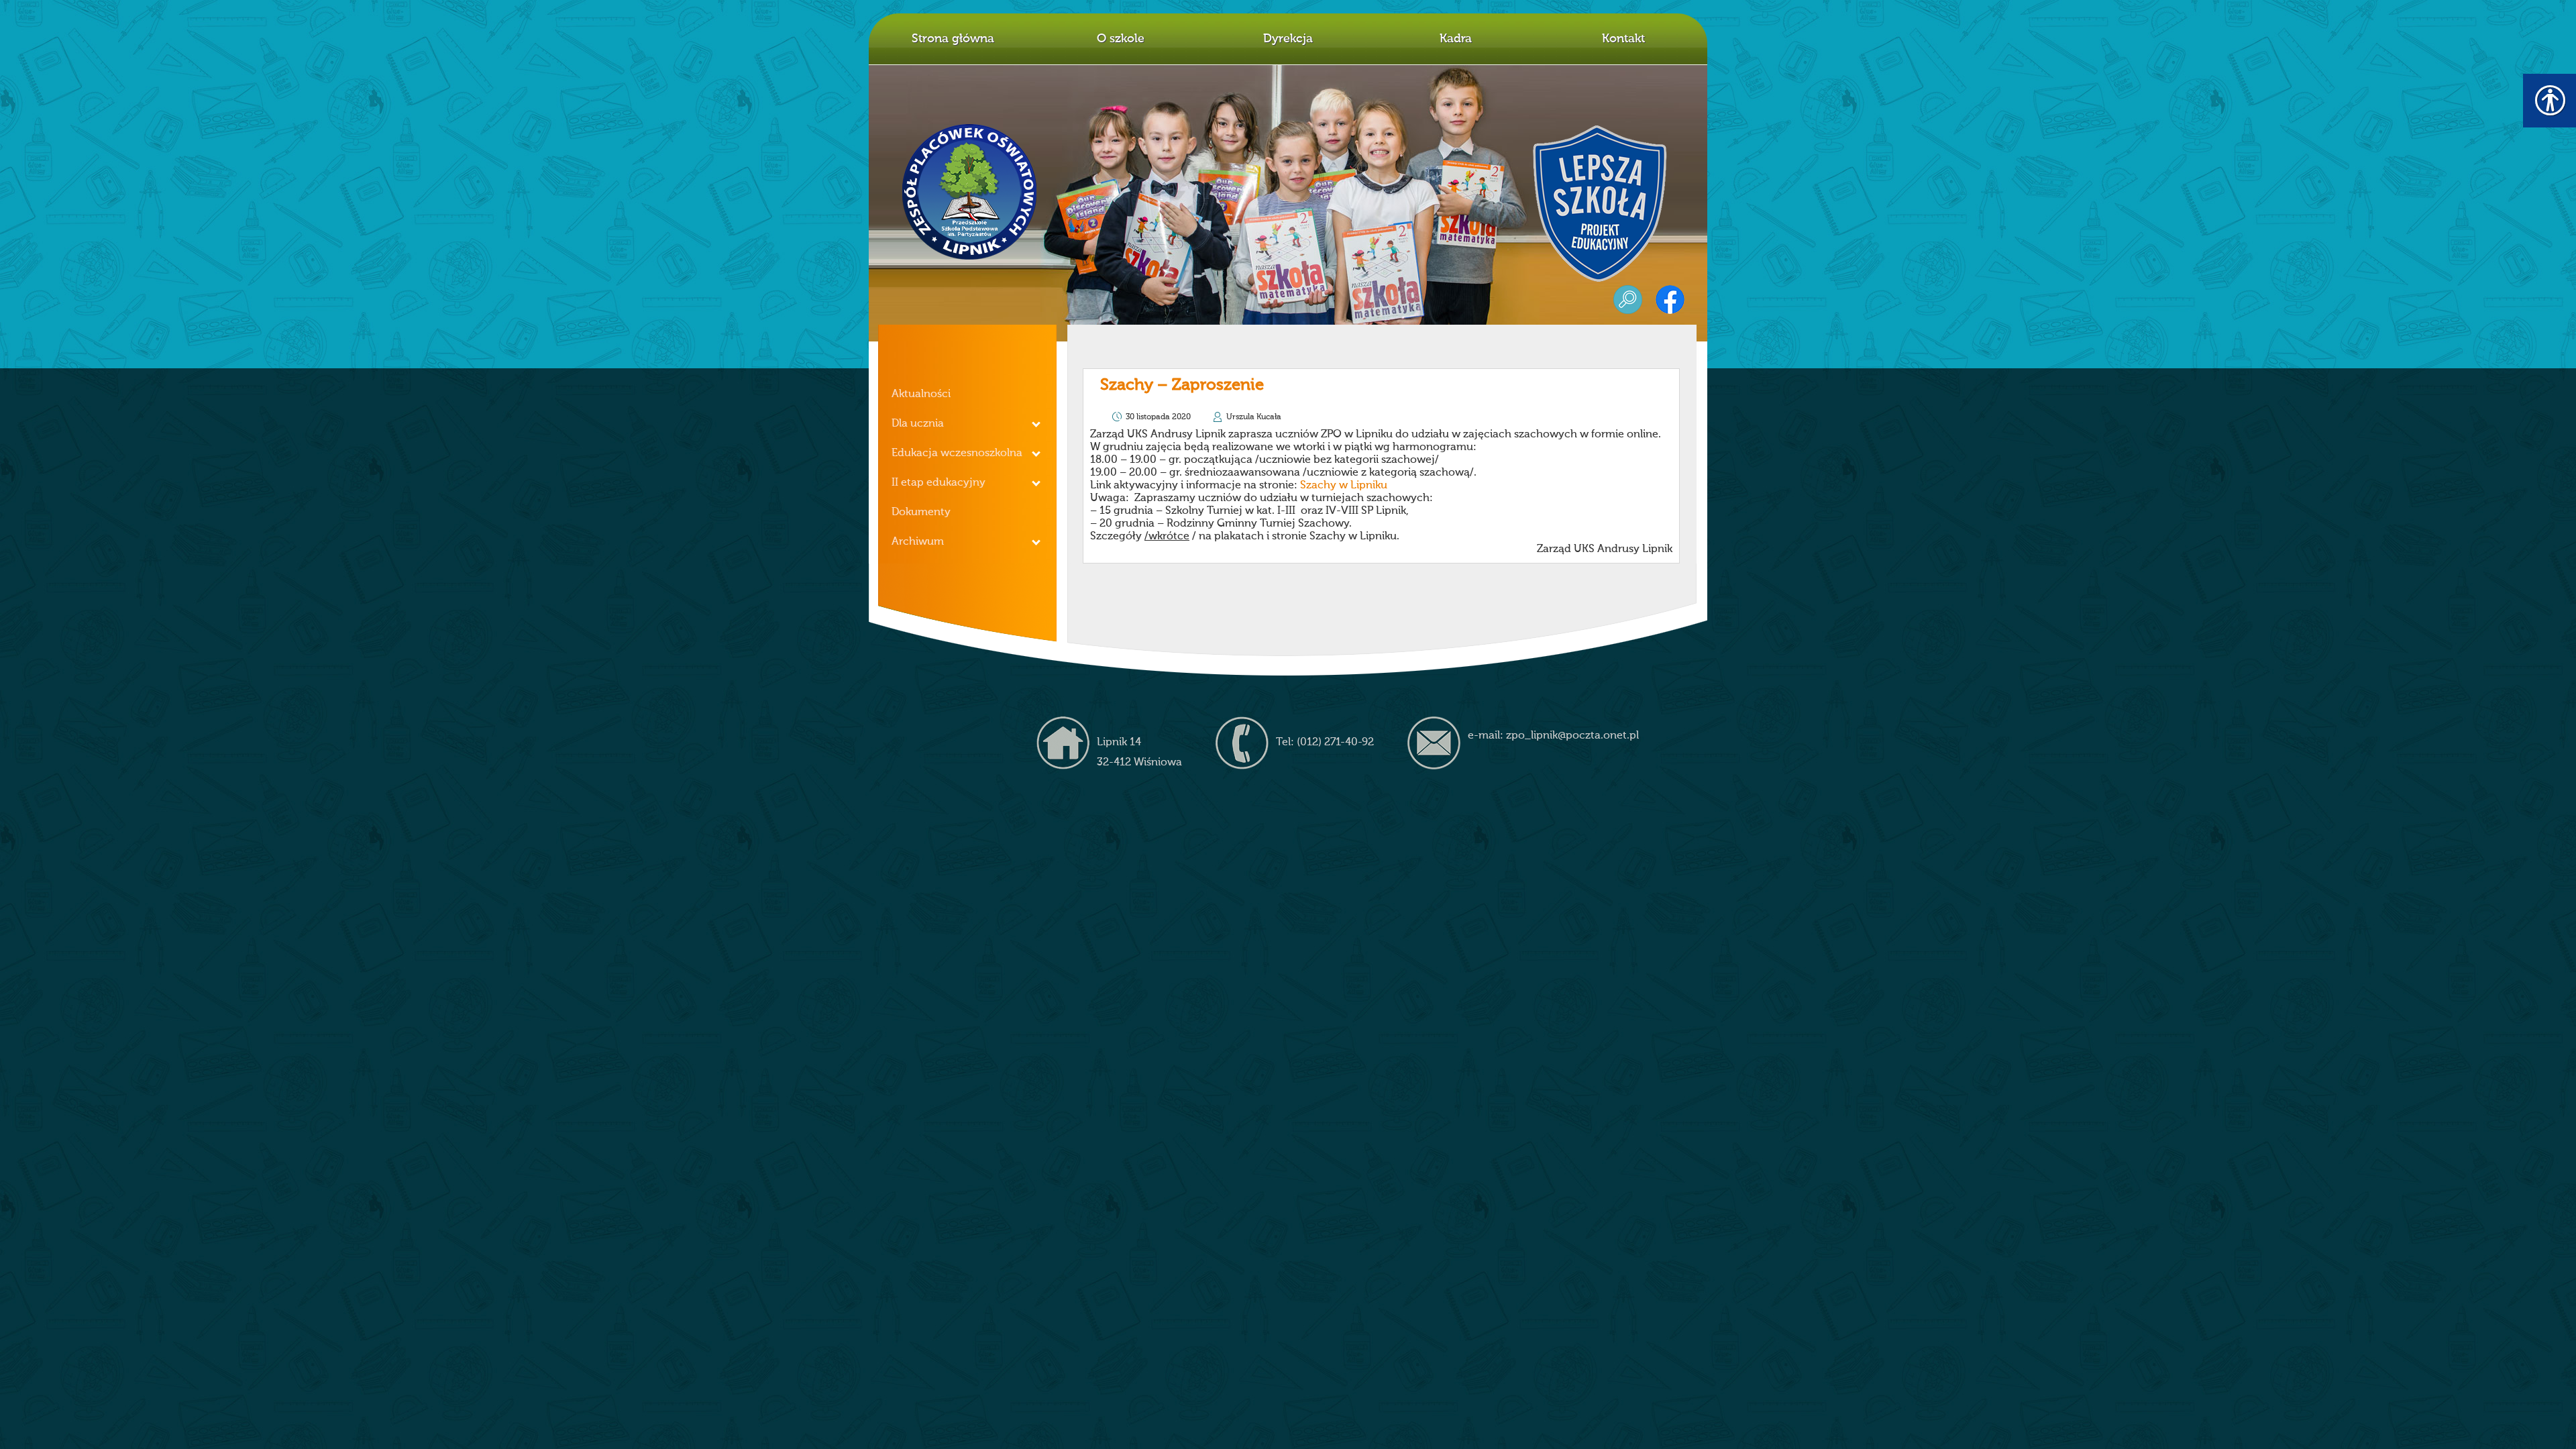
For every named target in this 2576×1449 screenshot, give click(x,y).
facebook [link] (1670, 300)
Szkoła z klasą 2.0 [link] (1603, 200)
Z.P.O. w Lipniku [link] (970, 192)
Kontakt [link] (1623, 39)
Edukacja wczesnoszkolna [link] (957, 453)
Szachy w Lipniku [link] (1344, 486)
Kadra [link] (1456, 39)
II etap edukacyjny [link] (938, 483)
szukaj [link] (1628, 300)
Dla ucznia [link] (918, 424)
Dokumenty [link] (921, 513)
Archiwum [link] (918, 542)
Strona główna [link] (953, 39)
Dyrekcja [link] (1288, 39)
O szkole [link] (1121, 39)
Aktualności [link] (921, 394)
